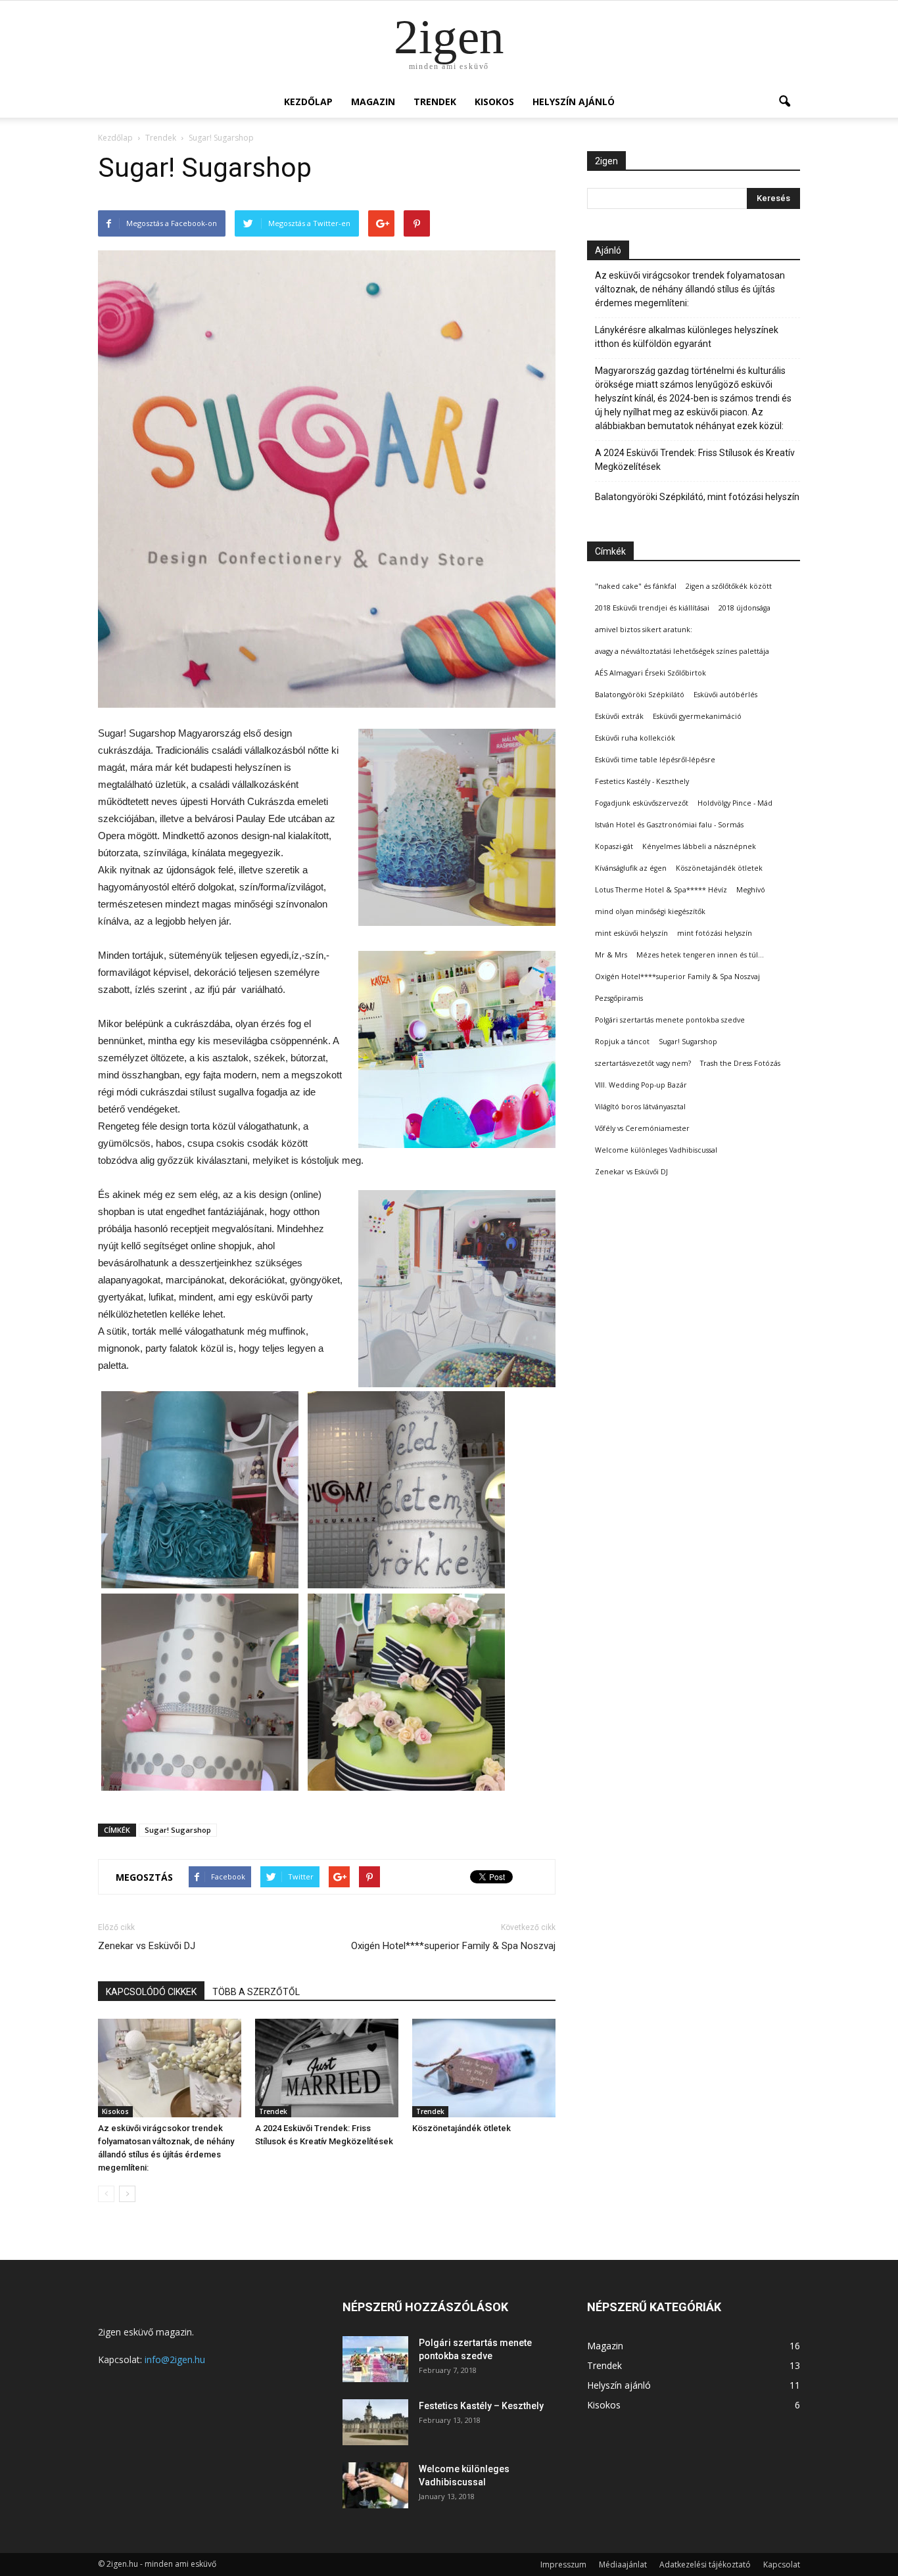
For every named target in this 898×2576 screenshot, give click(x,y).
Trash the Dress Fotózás (740, 1063)
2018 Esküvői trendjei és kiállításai (652, 608)
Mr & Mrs (611, 955)
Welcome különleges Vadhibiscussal (656, 1150)
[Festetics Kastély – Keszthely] (375, 2422)
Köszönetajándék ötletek (461, 2128)
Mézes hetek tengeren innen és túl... (700, 955)
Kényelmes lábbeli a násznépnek (699, 846)
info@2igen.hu (175, 2359)
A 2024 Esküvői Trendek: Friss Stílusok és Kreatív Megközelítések (695, 460)
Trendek (435, 102)
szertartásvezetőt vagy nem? (643, 1063)
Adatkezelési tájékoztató (705, 2564)
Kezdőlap (308, 102)
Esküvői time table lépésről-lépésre (655, 760)
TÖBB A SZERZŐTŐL (256, 1992)
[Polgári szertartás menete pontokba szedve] (375, 2359)
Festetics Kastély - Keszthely (642, 781)
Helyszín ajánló (574, 102)
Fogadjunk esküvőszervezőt (642, 803)
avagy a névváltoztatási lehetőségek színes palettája (682, 651)
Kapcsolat (782, 2564)
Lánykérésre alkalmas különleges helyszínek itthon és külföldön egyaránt (687, 337)
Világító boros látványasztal (640, 1107)
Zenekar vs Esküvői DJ (147, 1946)
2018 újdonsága (744, 608)
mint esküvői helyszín (631, 933)
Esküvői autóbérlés (725, 695)
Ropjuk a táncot (622, 1042)
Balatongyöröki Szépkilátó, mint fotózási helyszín (697, 497)
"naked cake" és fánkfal (636, 586)
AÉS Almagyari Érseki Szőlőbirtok (650, 673)
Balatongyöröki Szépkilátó (640, 695)
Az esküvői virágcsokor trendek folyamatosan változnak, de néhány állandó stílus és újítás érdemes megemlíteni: (690, 289)
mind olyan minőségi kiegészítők (650, 911)
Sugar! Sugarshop (178, 1830)
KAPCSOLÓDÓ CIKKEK (151, 1992)
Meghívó (751, 890)
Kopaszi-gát (614, 846)
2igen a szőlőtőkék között (729, 586)
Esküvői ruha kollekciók (635, 738)
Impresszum (563, 2564)
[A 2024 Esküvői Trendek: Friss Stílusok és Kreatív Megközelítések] (327, 2068)
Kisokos (494, 102)
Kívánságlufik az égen (631, 868)
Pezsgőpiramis (619, 998)
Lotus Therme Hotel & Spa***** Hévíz (661, 890)
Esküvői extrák (619, 716)
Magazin (373, 102)
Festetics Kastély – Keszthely (481, 2406)
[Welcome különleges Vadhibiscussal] (375, 2485)
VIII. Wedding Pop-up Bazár (641, 1085)
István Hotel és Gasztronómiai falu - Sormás (669, 825)
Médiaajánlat (623, 2564)
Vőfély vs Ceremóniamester (642, 1128)
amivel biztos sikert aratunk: (644, 630)
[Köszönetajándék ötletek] (484, 2068)
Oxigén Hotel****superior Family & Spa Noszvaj (453, 1946)
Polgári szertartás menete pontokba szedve (670, 1020)
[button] (784, 102)
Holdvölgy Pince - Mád (735, 803)
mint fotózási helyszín (715, 933)
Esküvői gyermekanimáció (697, 716)
